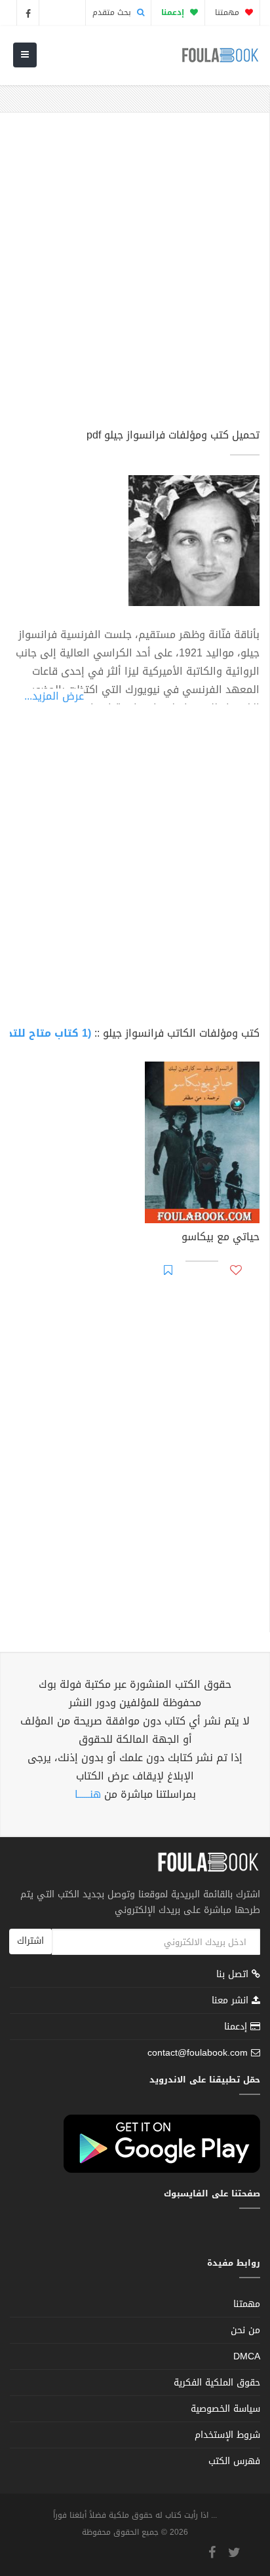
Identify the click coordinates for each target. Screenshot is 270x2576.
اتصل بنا (234, 1976)
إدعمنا (237, 2027)
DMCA (247, 2356)
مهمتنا (228, 12)
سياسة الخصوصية (225, 2409)
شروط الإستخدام (227, 2435)
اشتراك (30, 1941)
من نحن (245, 2330)
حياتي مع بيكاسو (221, 1238)
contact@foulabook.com (198, 2053)
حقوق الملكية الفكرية (217, 2383)
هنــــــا (88, 1794)
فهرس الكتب (234, 2461)
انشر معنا (232, 2000)
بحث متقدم (113, 12)
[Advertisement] (135, 276)
